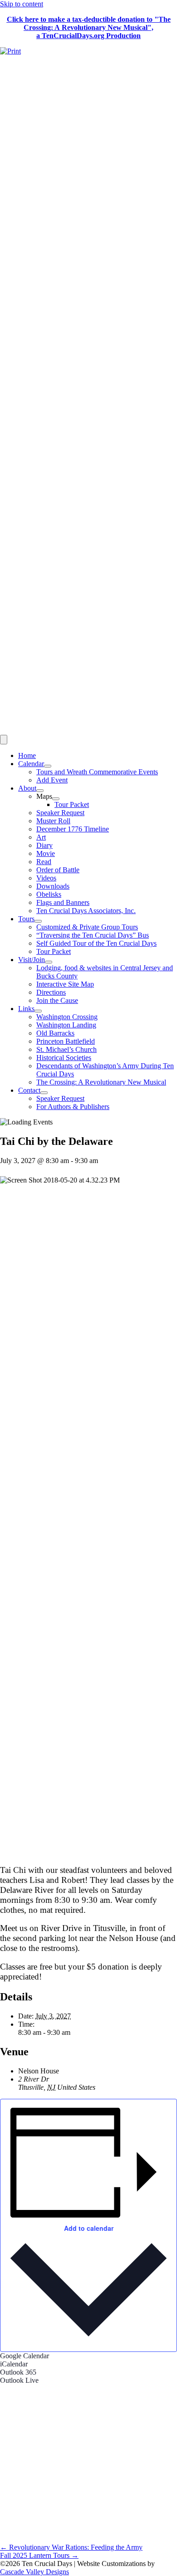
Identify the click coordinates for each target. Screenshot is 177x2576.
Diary (44, 845)
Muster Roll (53, 821)
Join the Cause (57, 1000)
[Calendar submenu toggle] (48, 766)
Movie (46, 853)
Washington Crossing (67, 1017)
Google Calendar (25, 2356)
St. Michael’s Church (66, 1049)
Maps (44, 796)
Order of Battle (58, 870)
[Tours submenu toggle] (38, 921)
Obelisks (49, 894)
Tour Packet (72, 804)
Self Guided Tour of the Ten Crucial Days (96, 943)
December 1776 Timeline (73, 829)
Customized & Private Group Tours (87, 927)
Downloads (53, 886)
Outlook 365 (18, 2372)
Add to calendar (89, 2228)
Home (27, 755)
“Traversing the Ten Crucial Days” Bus (93, 935)
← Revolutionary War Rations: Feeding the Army (71, 2547)
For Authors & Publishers (73, 1107)
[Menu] (4, 740)
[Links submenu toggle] (38, 1011)
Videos (46, 878)
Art (41, 837)
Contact (29, 1090)
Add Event (52, 780)
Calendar (31, 764)
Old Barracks (55, 1033)
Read (44, 862)
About (27, 788)
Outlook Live (19, 2380)
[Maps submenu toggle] (56, 799)
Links (26, 1009)
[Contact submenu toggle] (44, 1093)
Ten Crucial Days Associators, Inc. (86, 911)
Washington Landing (66, 1025)
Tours (26, 919)
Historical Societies (64, 1058)
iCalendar (14, 2364)
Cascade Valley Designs (34, 2572)
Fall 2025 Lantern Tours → (39, 2555)
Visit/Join (32, 960)
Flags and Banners (63, 902)
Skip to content (22, 4)
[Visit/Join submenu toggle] (49, 962)
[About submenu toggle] (40, 791)
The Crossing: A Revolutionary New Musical (101, 1082)
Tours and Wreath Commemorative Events (97, 772)
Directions (51, 992)
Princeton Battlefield (66, 1041)
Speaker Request (60, 813)
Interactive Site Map (65, 984)
